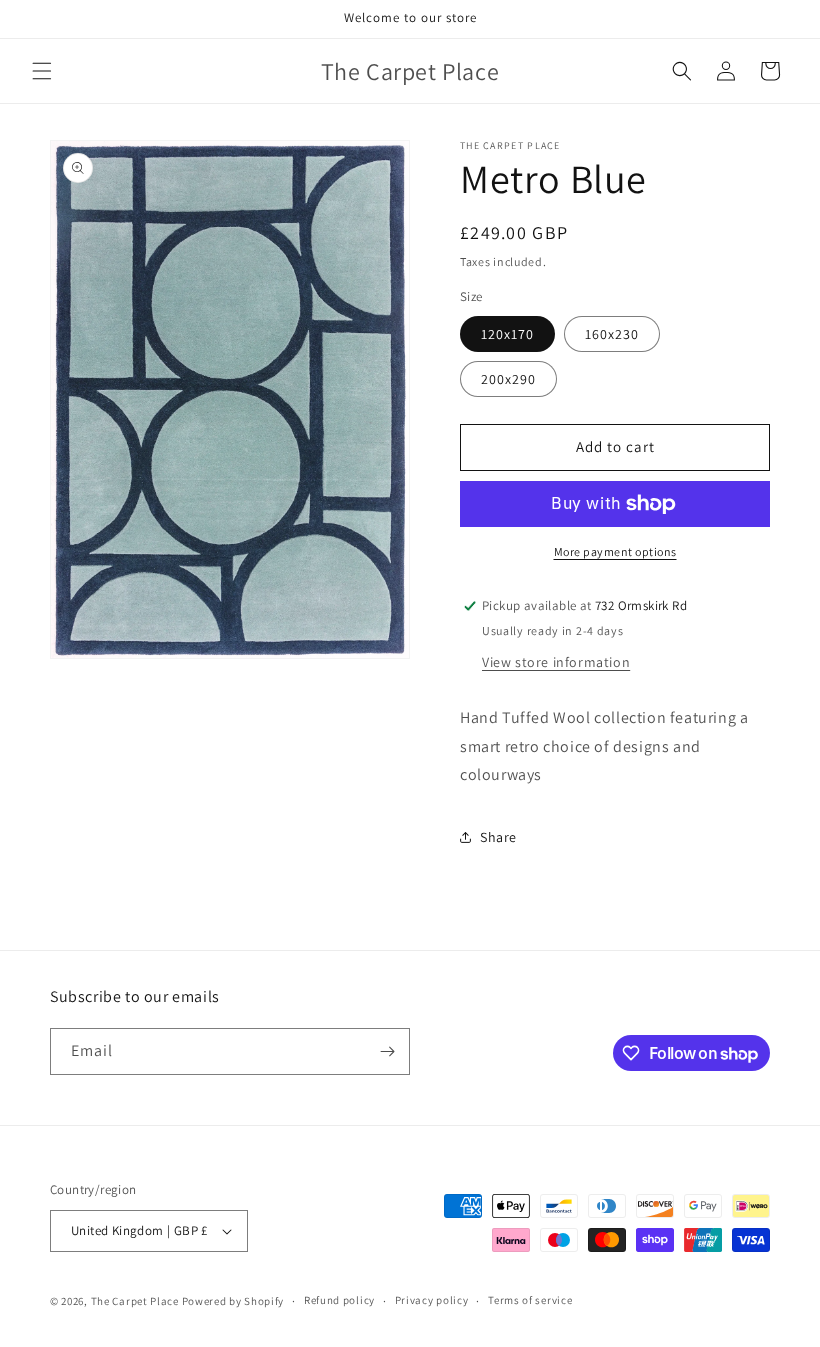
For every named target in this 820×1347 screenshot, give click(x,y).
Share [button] (498, 837)
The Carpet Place (135, 1301)
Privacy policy (432, 1300)
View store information (556, 662)
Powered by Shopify (233, 1301)
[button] (42, 71)
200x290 (508, 379)
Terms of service (530, 1300)
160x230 (612, 334)
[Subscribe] (387, 1051)
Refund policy (339, 1300)
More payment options (615, 551)
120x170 (507, 334)
